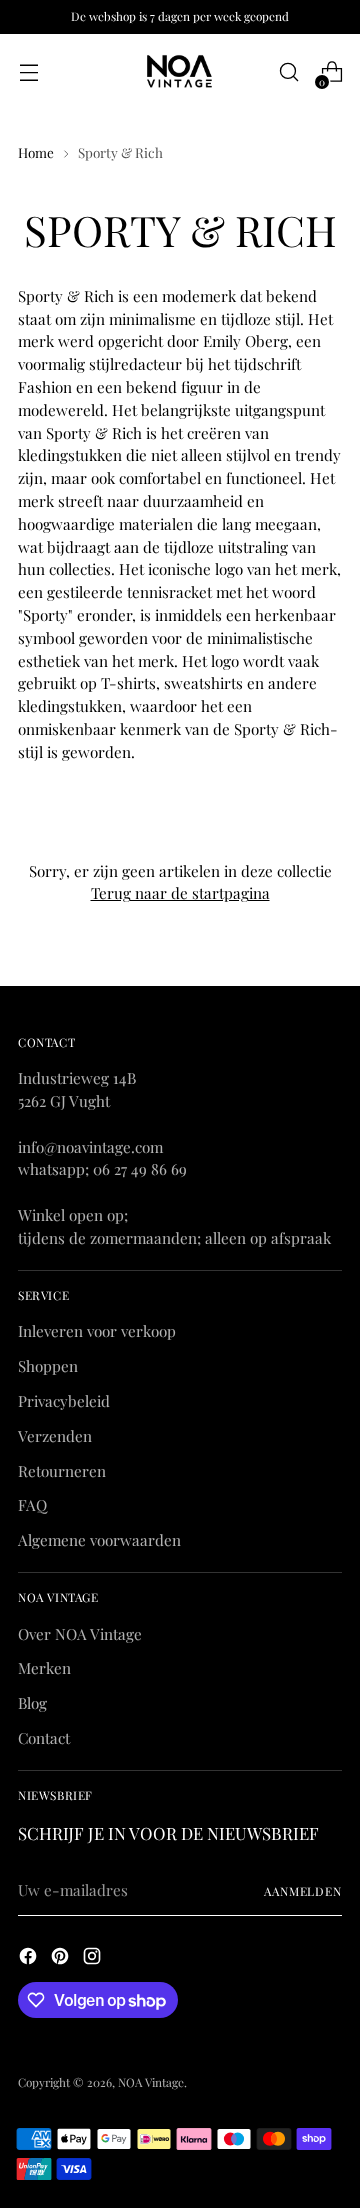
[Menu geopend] (28, 72)
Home (36, 152)
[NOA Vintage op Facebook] (30, 1959)
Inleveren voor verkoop (97, 1331)
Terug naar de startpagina (180, 893)
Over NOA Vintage (80, 1634)
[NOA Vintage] (180, 72)
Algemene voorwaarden (99, 1540)
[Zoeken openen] (288, 72)
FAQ (32, 1505)
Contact (44, 1738)
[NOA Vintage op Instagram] (94, 1959)
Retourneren (62, 1471)
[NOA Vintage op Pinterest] (62, 1959)
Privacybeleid (64, 1401)
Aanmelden (303, 1891)
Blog (32, 1703)
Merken (44, 1668)
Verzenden (55, 1436)
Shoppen (48, 1366)
